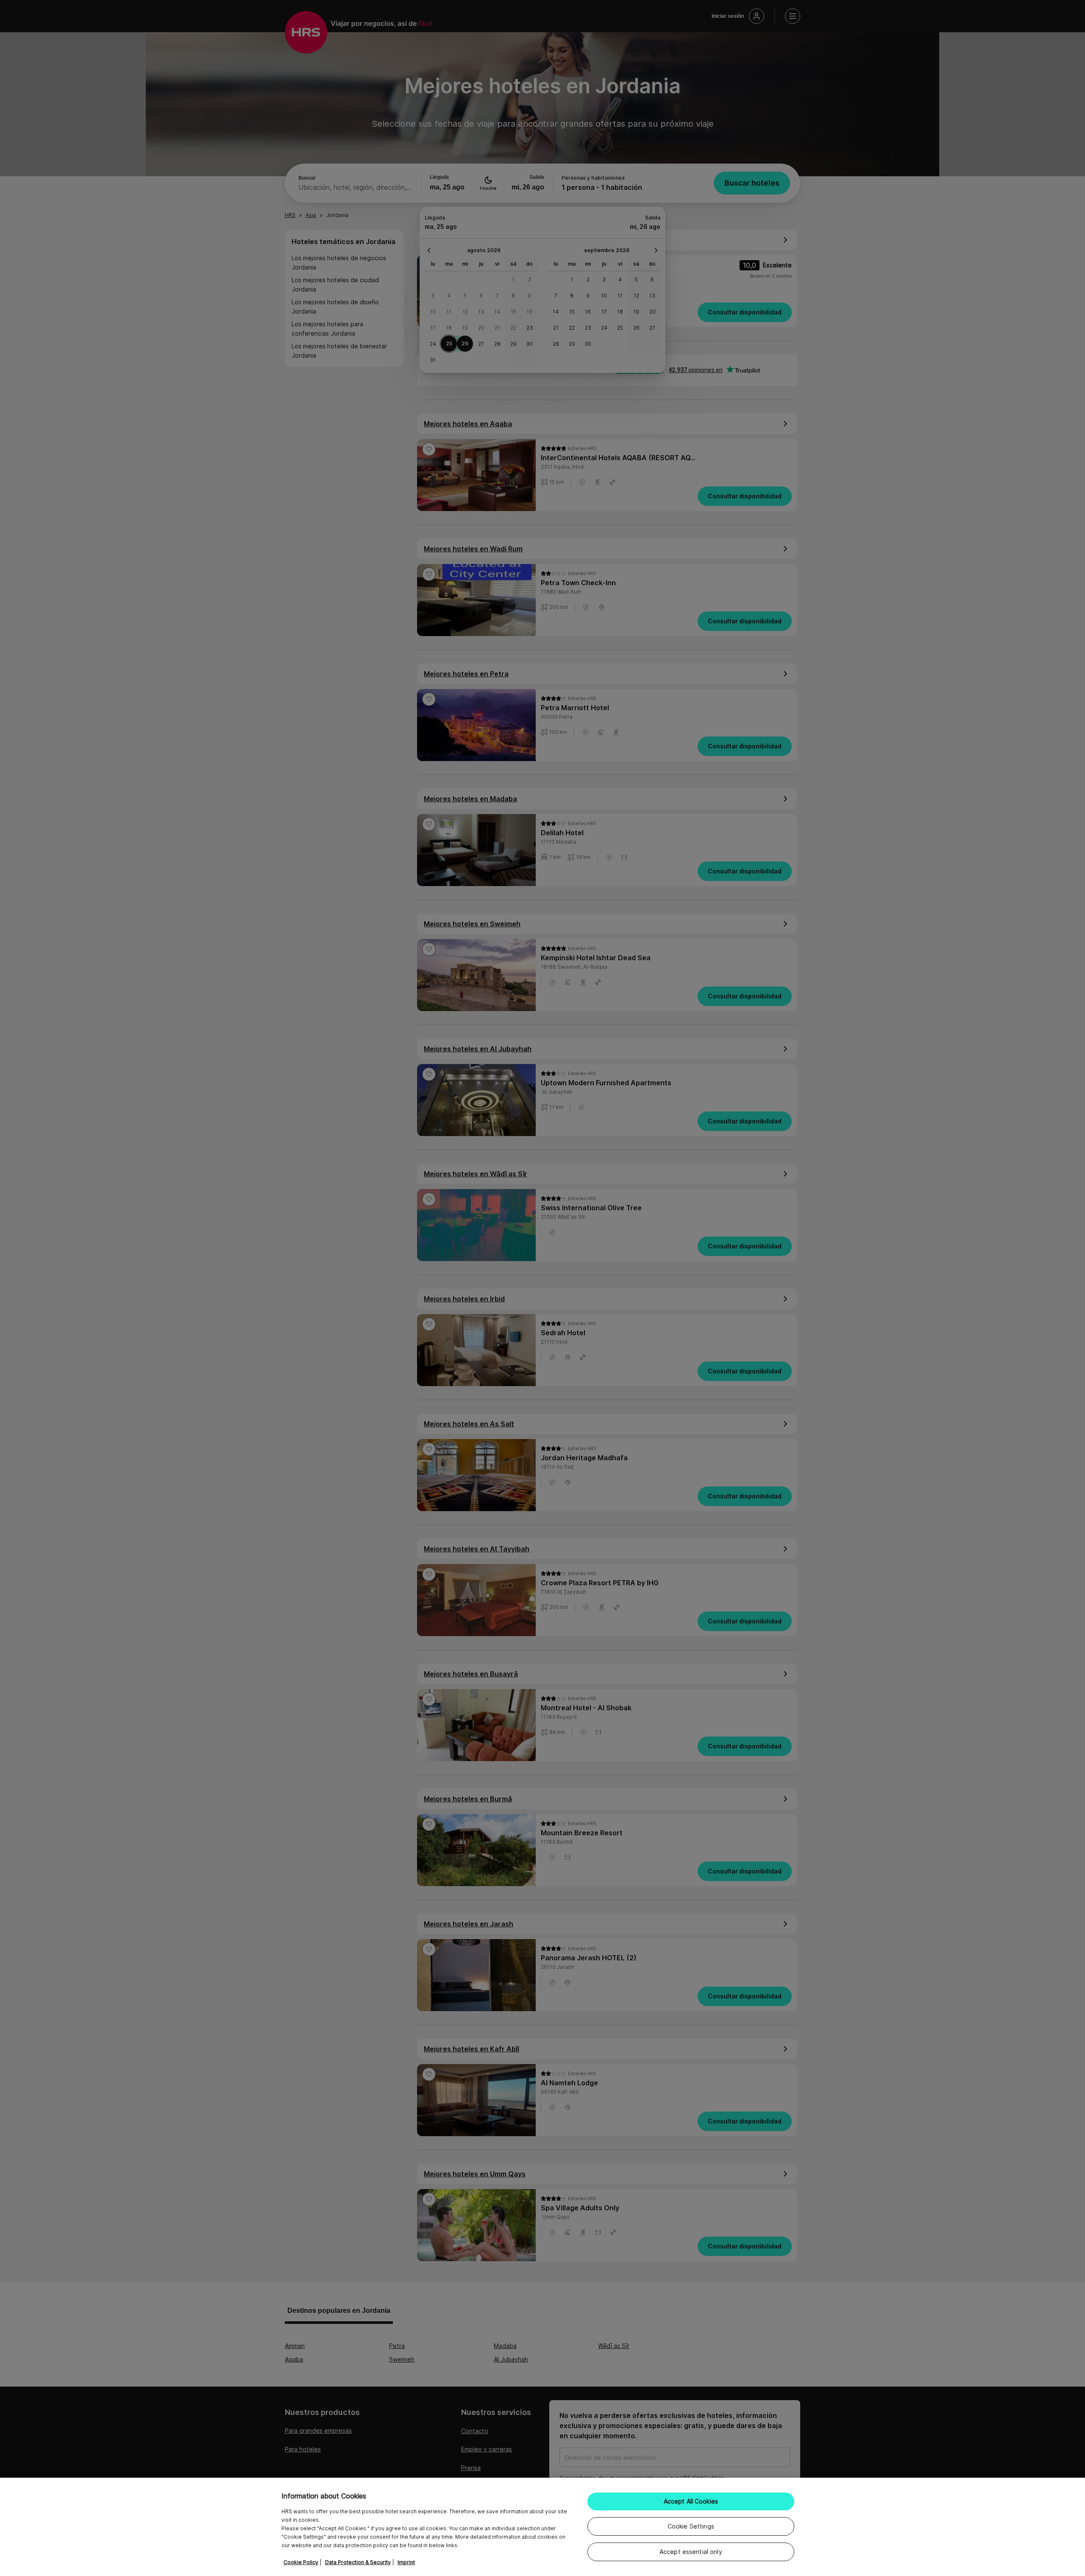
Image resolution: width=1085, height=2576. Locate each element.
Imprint (406, 2562)
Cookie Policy (301, 2562)
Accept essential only (691, 2552)
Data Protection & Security (358, 2562)
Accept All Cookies (691, 2501)
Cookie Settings (691, 2526)
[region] (542, 2527)
